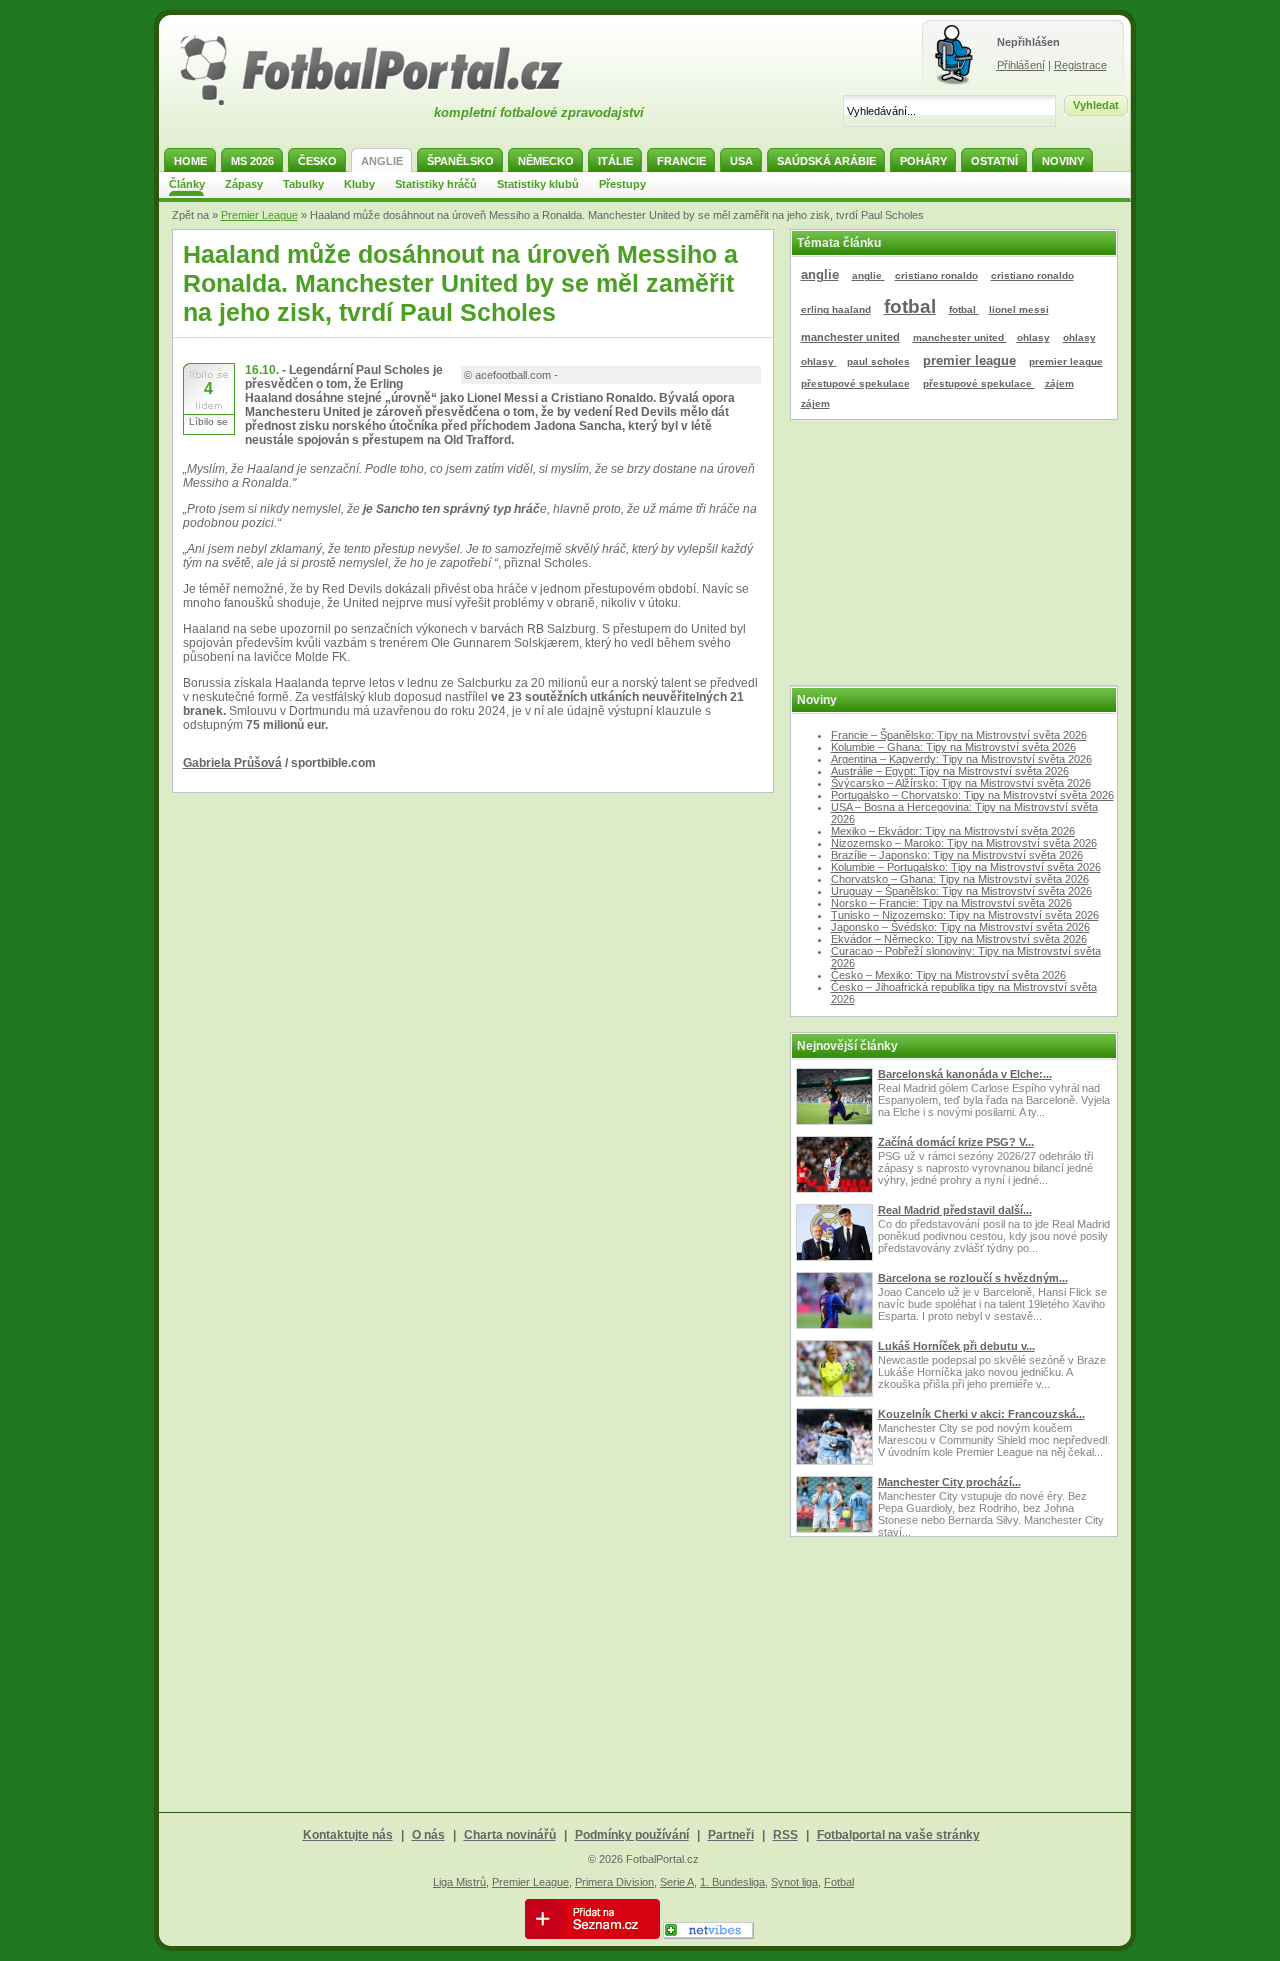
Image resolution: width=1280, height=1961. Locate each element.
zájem (1059, 383)
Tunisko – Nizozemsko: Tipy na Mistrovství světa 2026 (965, 915)
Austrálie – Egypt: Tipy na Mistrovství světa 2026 (950, 771)
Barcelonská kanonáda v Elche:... (965, 1074)
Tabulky (303, 184)
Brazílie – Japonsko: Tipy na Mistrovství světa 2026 (957, 855)
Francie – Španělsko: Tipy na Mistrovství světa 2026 (959, 735)
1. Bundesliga (732, 1882)
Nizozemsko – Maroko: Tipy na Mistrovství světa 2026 (964, 843)
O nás (428, 1835)
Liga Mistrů (459, 1882)
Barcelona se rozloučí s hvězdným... (973, 1278)
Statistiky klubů (538, 184)
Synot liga (794, 1882)
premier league (969, 360)
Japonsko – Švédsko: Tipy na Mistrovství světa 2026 (960, 927)
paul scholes (878, 361)
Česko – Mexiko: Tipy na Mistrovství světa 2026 (948, 975)
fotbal (910, 306)
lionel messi (1019, 309)
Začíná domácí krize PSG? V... (956, 1142)
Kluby (359, 184)
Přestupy (622, 184)
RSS (785, 1835)
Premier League (259, 215)
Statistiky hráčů (436, 184)
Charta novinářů (510, 1835)
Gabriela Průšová (232, 763)
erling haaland (836, 309)
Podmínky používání (632, 1835)
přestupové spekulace (855, 383)
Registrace (1080, 65)
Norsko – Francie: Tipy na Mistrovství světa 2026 (951, 903)
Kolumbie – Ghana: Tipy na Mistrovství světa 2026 (953, 747)
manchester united (850, 337)
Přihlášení (1021, 65)
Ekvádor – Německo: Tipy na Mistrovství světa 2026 (959, 939)
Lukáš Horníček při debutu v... (956, 1346)
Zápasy (244, 184)
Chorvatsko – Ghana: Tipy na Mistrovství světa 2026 (960, 879)
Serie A (677, 1882)
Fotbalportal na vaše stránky (898, 1835)
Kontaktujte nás (348, 1835)
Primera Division (614, 1882)
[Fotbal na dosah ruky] (389, 103)
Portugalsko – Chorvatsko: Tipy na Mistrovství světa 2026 (972, 795)
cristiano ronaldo (936, 275)
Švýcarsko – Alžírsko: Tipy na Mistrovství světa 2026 (961, 783)
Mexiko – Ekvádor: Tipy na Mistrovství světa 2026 (953, 831)
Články (187, 184)
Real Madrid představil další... (955, 1210)
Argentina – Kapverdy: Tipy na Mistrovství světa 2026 (961, 759)
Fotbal (839, 1882)
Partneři (731, 1835)
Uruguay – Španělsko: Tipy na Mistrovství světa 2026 (961, 891)
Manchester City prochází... (949, 1482)
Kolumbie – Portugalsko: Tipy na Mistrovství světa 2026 (966, 867)
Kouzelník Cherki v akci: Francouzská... (981, 1414)
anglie (820, 274)
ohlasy (1033, 337)
